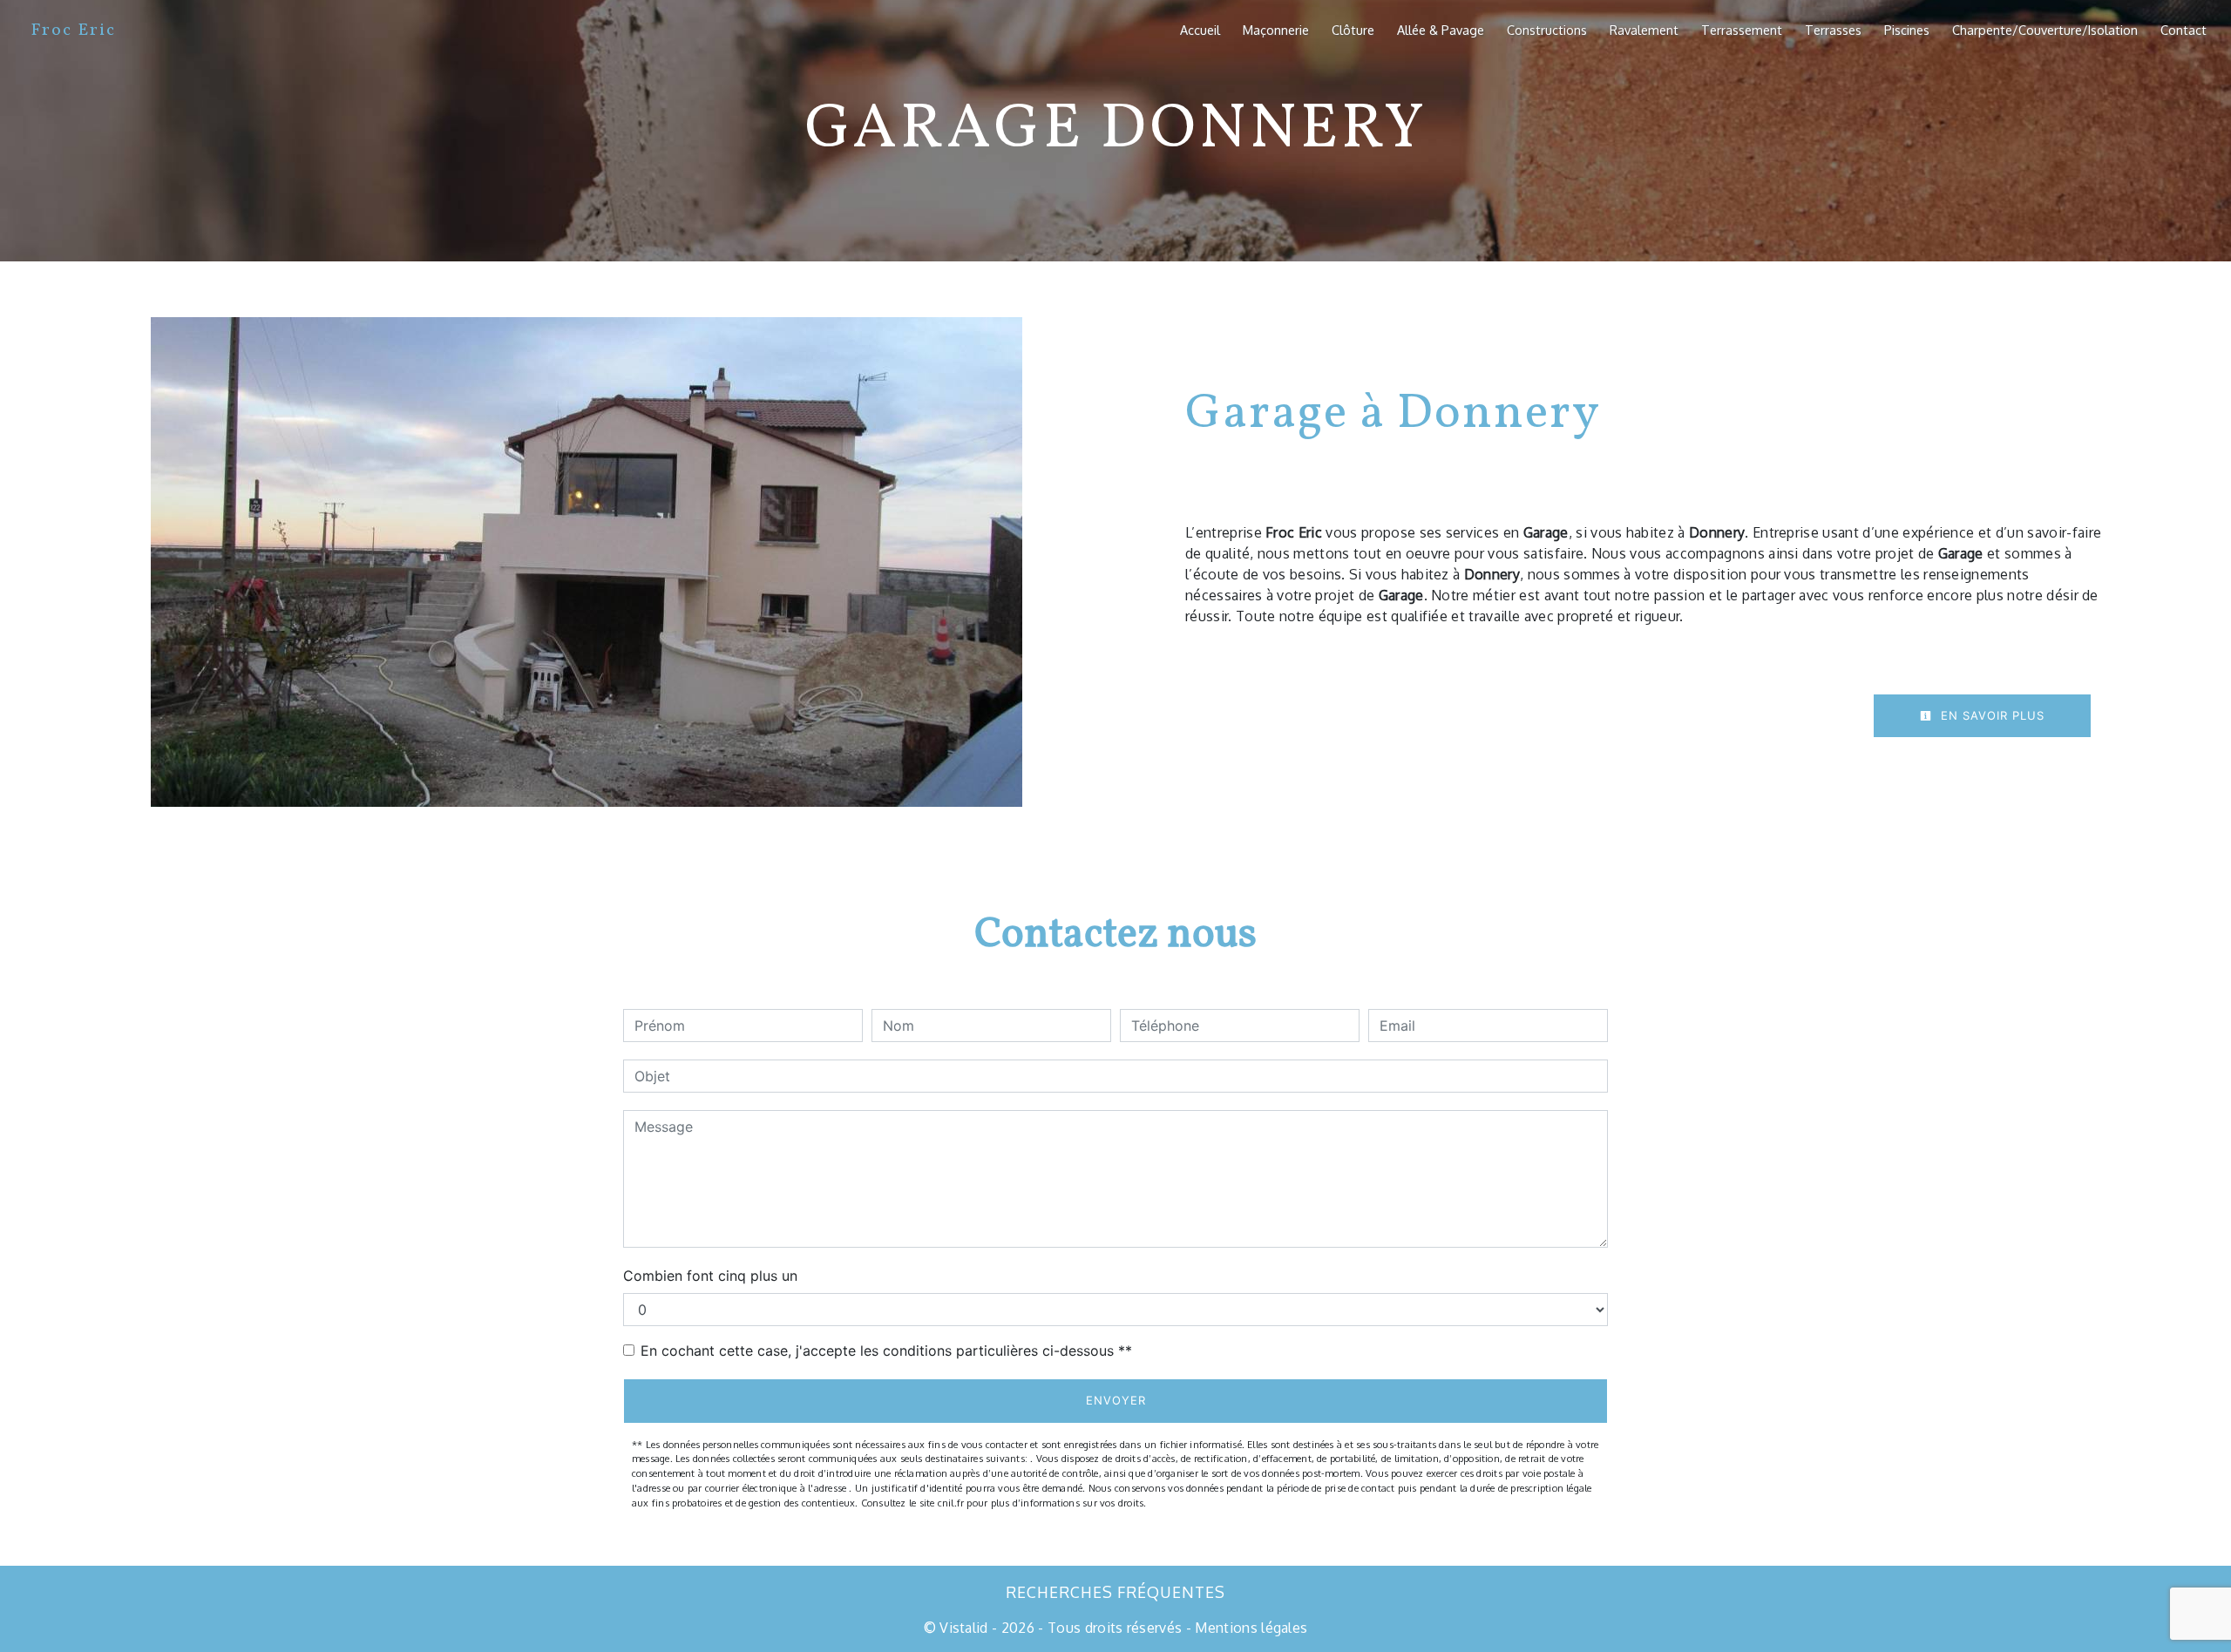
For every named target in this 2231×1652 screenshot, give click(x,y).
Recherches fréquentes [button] (1115, 1592)
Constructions (1547, 30)
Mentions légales (1249, 1628)
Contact (2184, 30)
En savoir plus (1990, 715)
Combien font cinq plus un (710, 1276)
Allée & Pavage (1441, 30)
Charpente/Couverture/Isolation (2045, 30)
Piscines (1907, 30)
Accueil (1200, 30)
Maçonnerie (1276, 30)
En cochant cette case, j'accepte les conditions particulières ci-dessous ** (886, 1351)
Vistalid (964, 1628)
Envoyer (1116, 1400)
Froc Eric (73, 30)
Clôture (1353, 30)
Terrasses (1833, 30)
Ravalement (1644, 30)
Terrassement (1742, 30)
